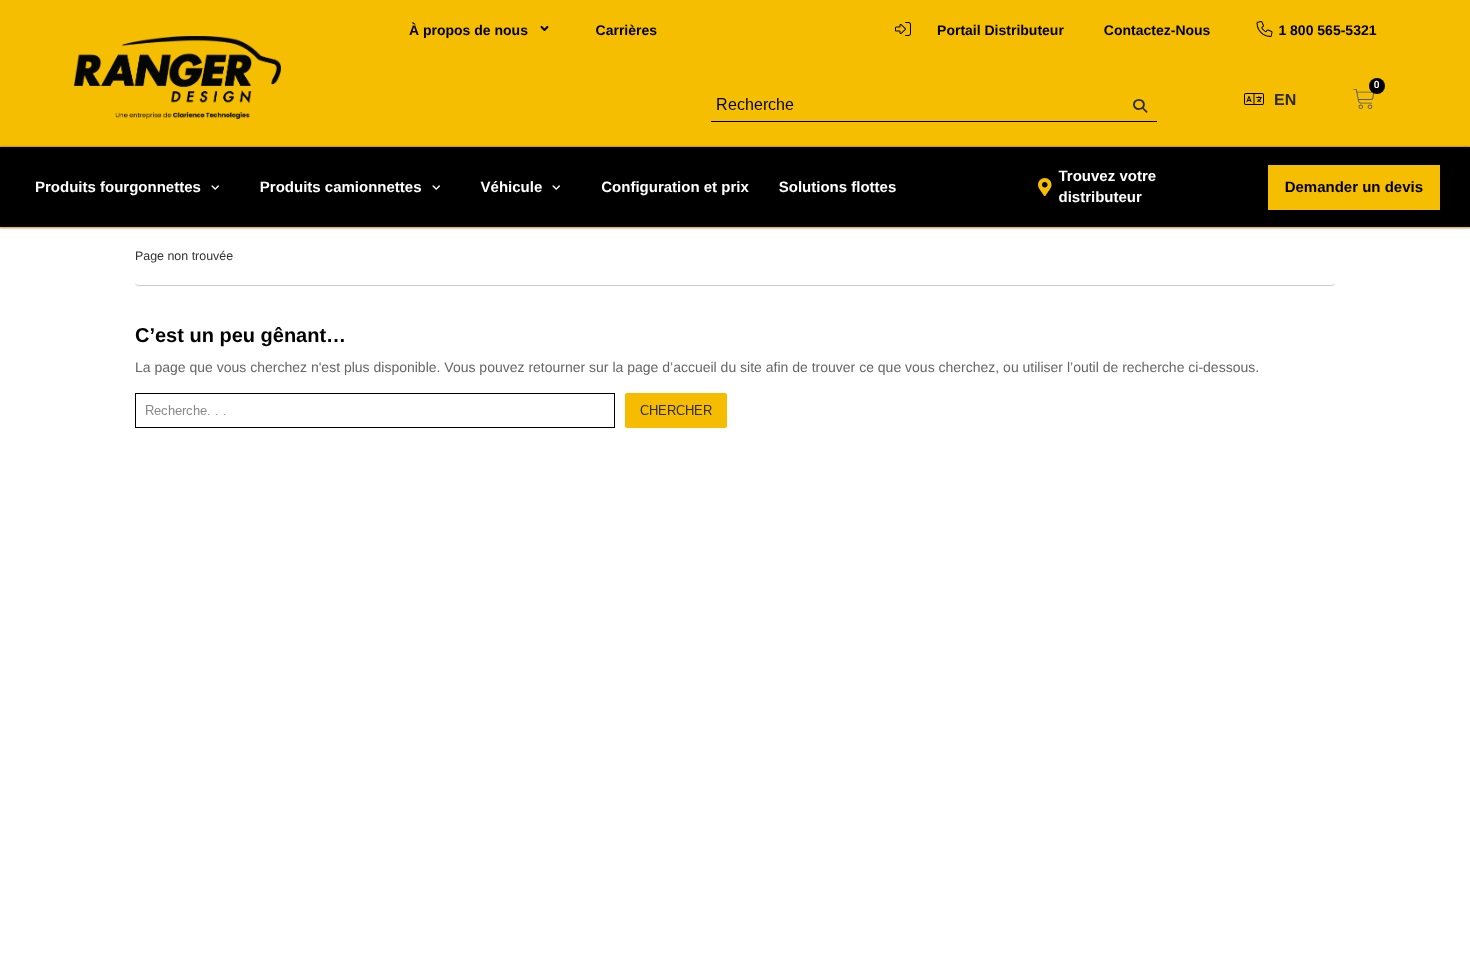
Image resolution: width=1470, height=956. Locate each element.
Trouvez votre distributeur (1108, 187)
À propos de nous (468, 30)
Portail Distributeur (1000, 30)
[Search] (1140, 107)
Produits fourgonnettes (118, 187)
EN (1285, 100)
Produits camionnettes (341, 187)
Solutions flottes (838, 187)
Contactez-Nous (1157, 30)
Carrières (627, 30)
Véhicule (512, 187)
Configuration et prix (675, 187)
